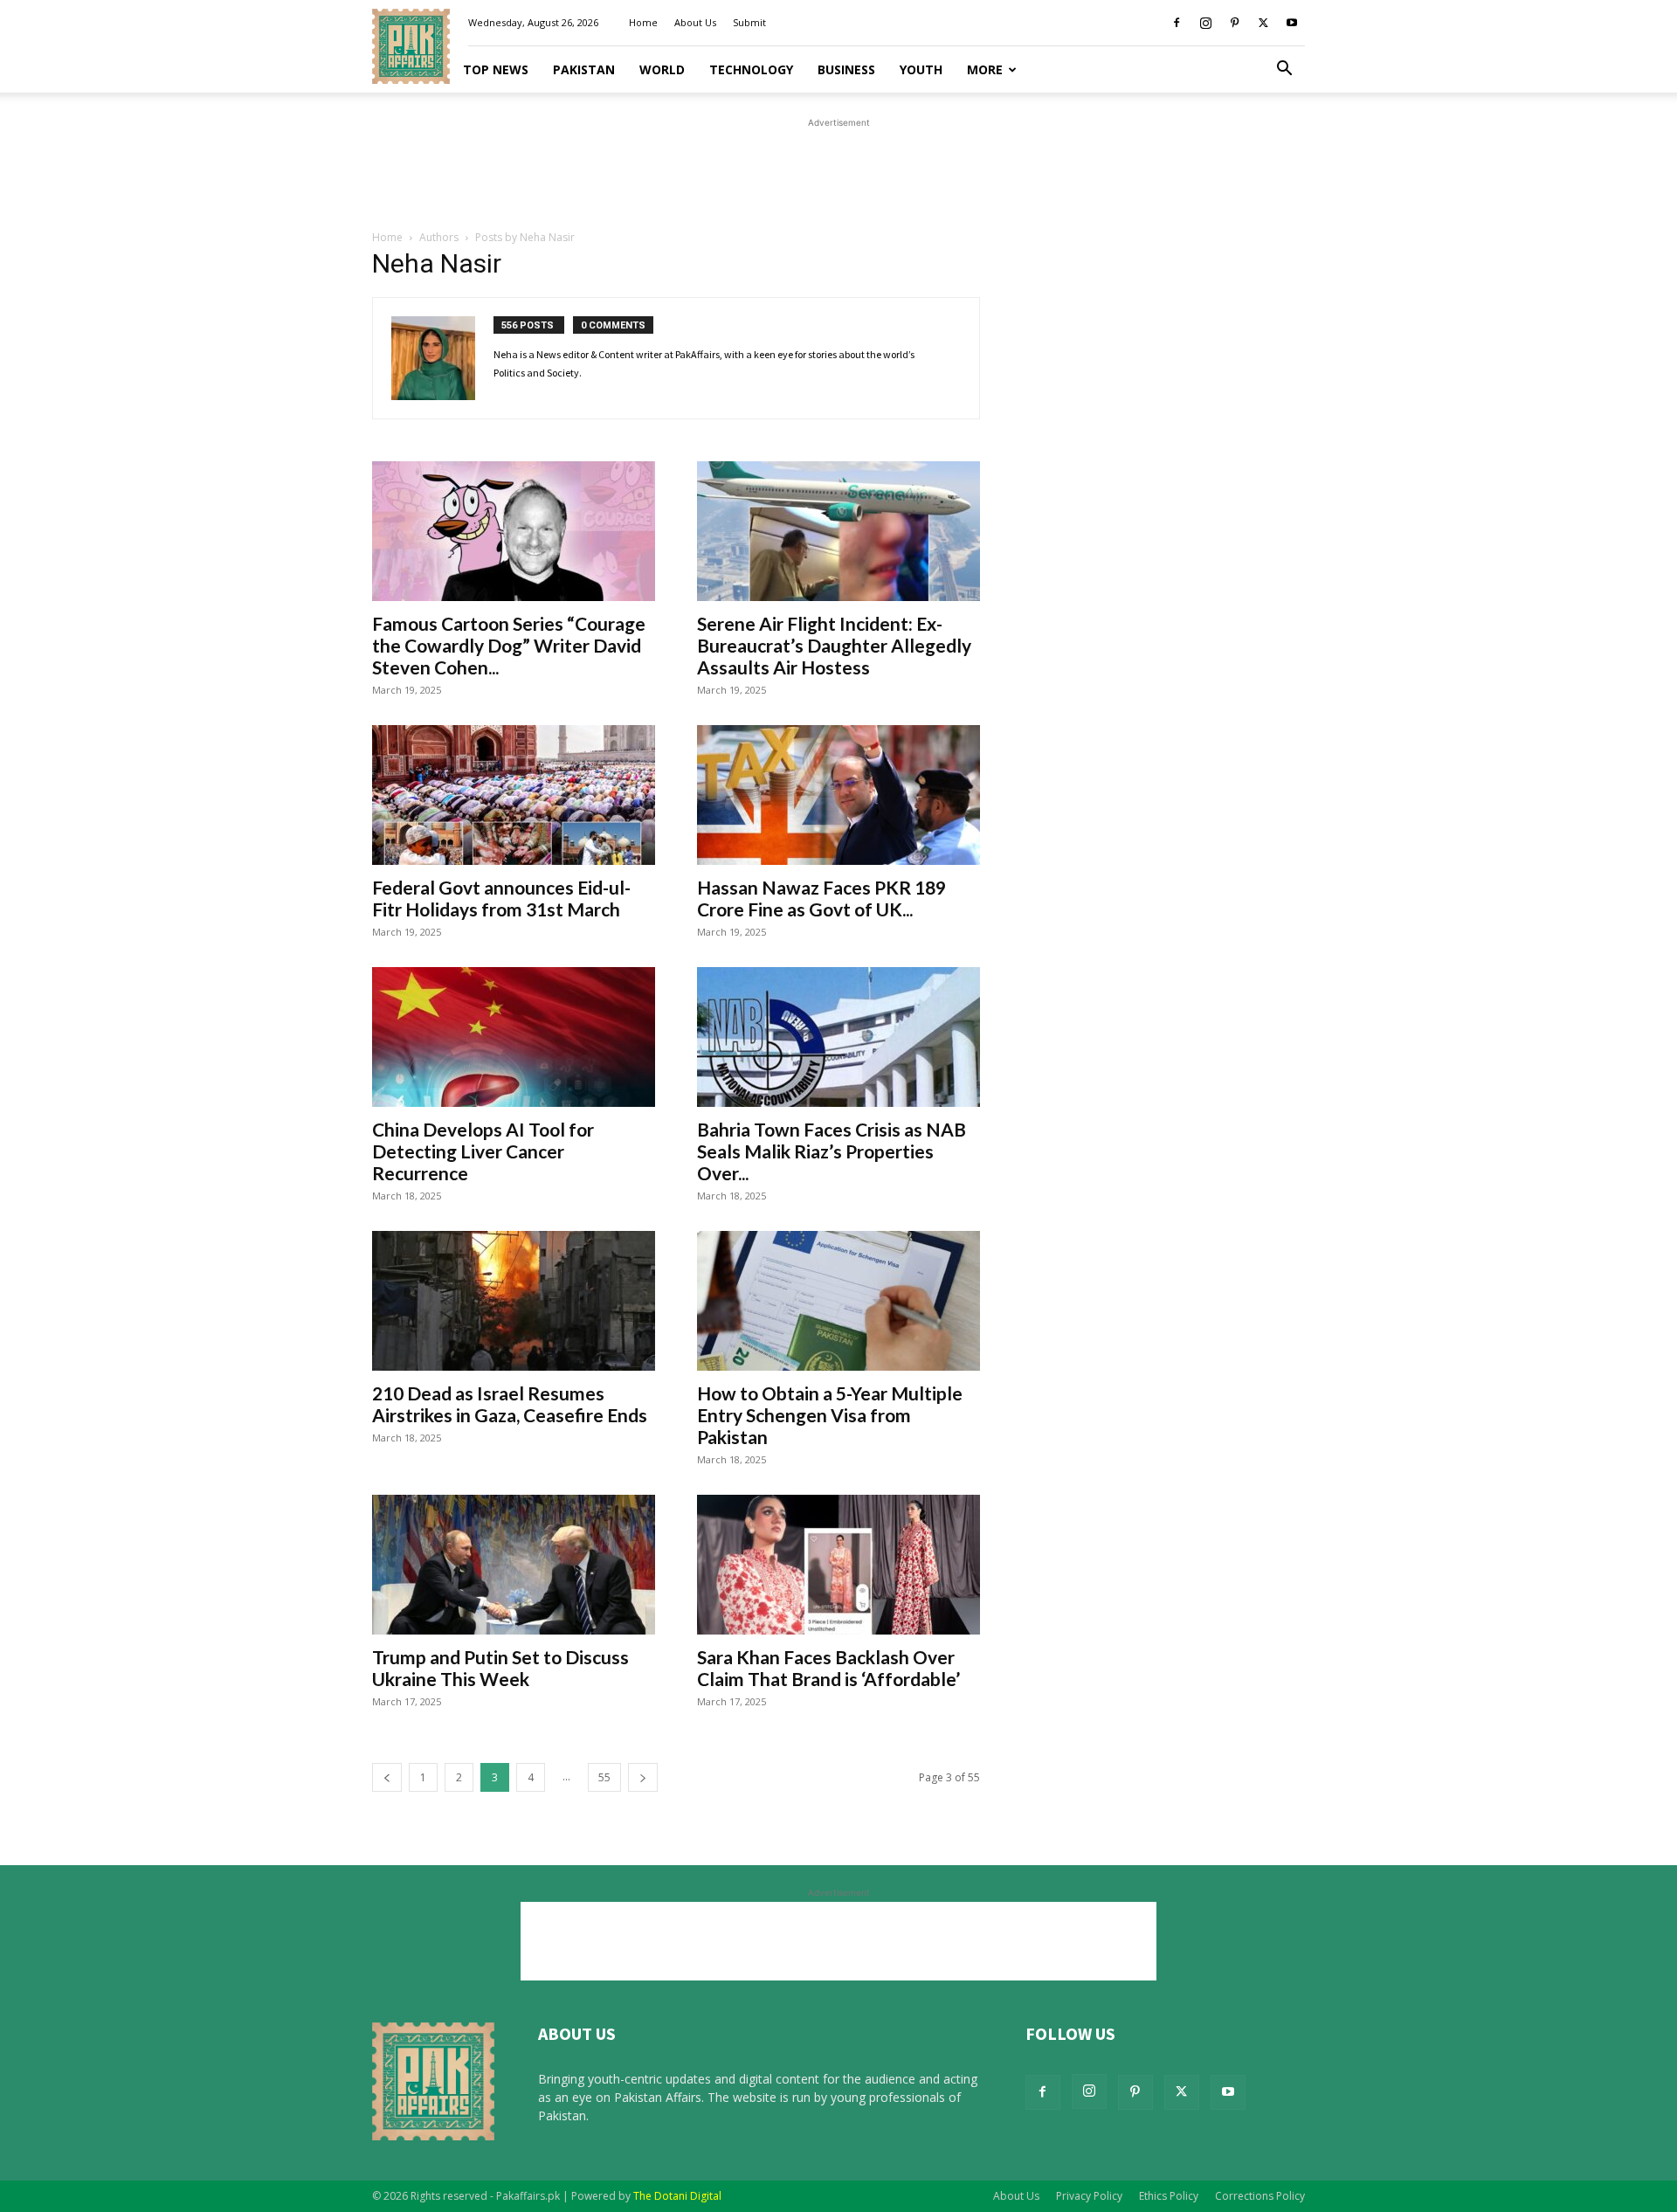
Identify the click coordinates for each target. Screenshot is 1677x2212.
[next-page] (643, 1777)
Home (643, 22)
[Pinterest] (1234, 23)
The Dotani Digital (677, 2196)
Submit (749, 22)
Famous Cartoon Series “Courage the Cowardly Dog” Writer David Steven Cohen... (509, 645)
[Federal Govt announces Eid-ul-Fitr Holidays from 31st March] (514, 795)
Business (846, 69)
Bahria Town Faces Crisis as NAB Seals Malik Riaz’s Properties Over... (832, 1151)
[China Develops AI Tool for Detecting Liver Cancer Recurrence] (514, 1037)
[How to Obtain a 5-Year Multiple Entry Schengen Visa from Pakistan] (838, 1301)
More (985, 69)
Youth (921, 69)
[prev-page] (387, 1777)
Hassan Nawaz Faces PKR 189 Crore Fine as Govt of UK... (821, 898)
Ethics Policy (1169, 2196)
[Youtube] (1292, 23)
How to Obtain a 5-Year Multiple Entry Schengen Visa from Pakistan (830, 1415)
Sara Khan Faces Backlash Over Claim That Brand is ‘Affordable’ (828, 1668)
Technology (751, 69)
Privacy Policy (1089, 2196)
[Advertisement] (838, 171)
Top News (496, 69)
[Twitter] (1263, 23)
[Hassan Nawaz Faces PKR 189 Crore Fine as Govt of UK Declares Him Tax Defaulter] (838, 795)
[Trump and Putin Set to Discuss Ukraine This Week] (514, 1565)
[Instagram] (1205, 23)
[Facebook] (1177, 23)
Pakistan (584, 69)
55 (604, 1777)
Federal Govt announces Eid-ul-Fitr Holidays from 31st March (501, 898)
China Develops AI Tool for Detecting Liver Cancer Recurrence (483, 1151)
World (662, 69)
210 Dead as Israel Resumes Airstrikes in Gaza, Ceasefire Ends (510, 1404)
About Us (695, 22)
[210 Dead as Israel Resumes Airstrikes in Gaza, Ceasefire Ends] (514, 1301)
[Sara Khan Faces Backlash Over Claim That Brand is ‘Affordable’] (838, 1565)
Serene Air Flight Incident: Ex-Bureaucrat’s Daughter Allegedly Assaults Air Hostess (834, 645)
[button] (1284, 70)
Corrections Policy (1260, 2196)
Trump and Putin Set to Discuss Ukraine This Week (500, 1668)
